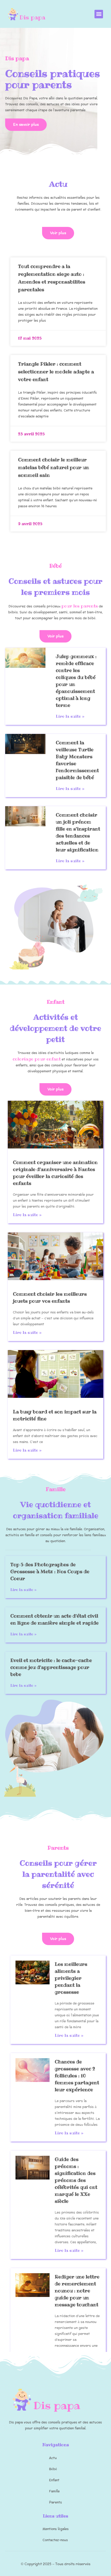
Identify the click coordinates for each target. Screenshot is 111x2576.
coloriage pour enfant (37, 1059)
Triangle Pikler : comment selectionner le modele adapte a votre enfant (56, 372)
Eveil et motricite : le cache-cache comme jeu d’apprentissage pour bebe (51, 1667)
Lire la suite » (70, 716)
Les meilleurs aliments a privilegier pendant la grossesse (71, 1978)
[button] (99, 14)
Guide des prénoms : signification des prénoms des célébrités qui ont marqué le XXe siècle (76, 2180)
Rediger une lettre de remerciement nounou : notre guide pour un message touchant (77, 2291)
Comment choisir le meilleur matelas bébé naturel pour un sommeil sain (54, 467)
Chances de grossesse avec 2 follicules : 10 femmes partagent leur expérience (77, 2076)
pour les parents (80, 606)
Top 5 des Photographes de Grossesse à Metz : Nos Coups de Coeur (50, 1571)
